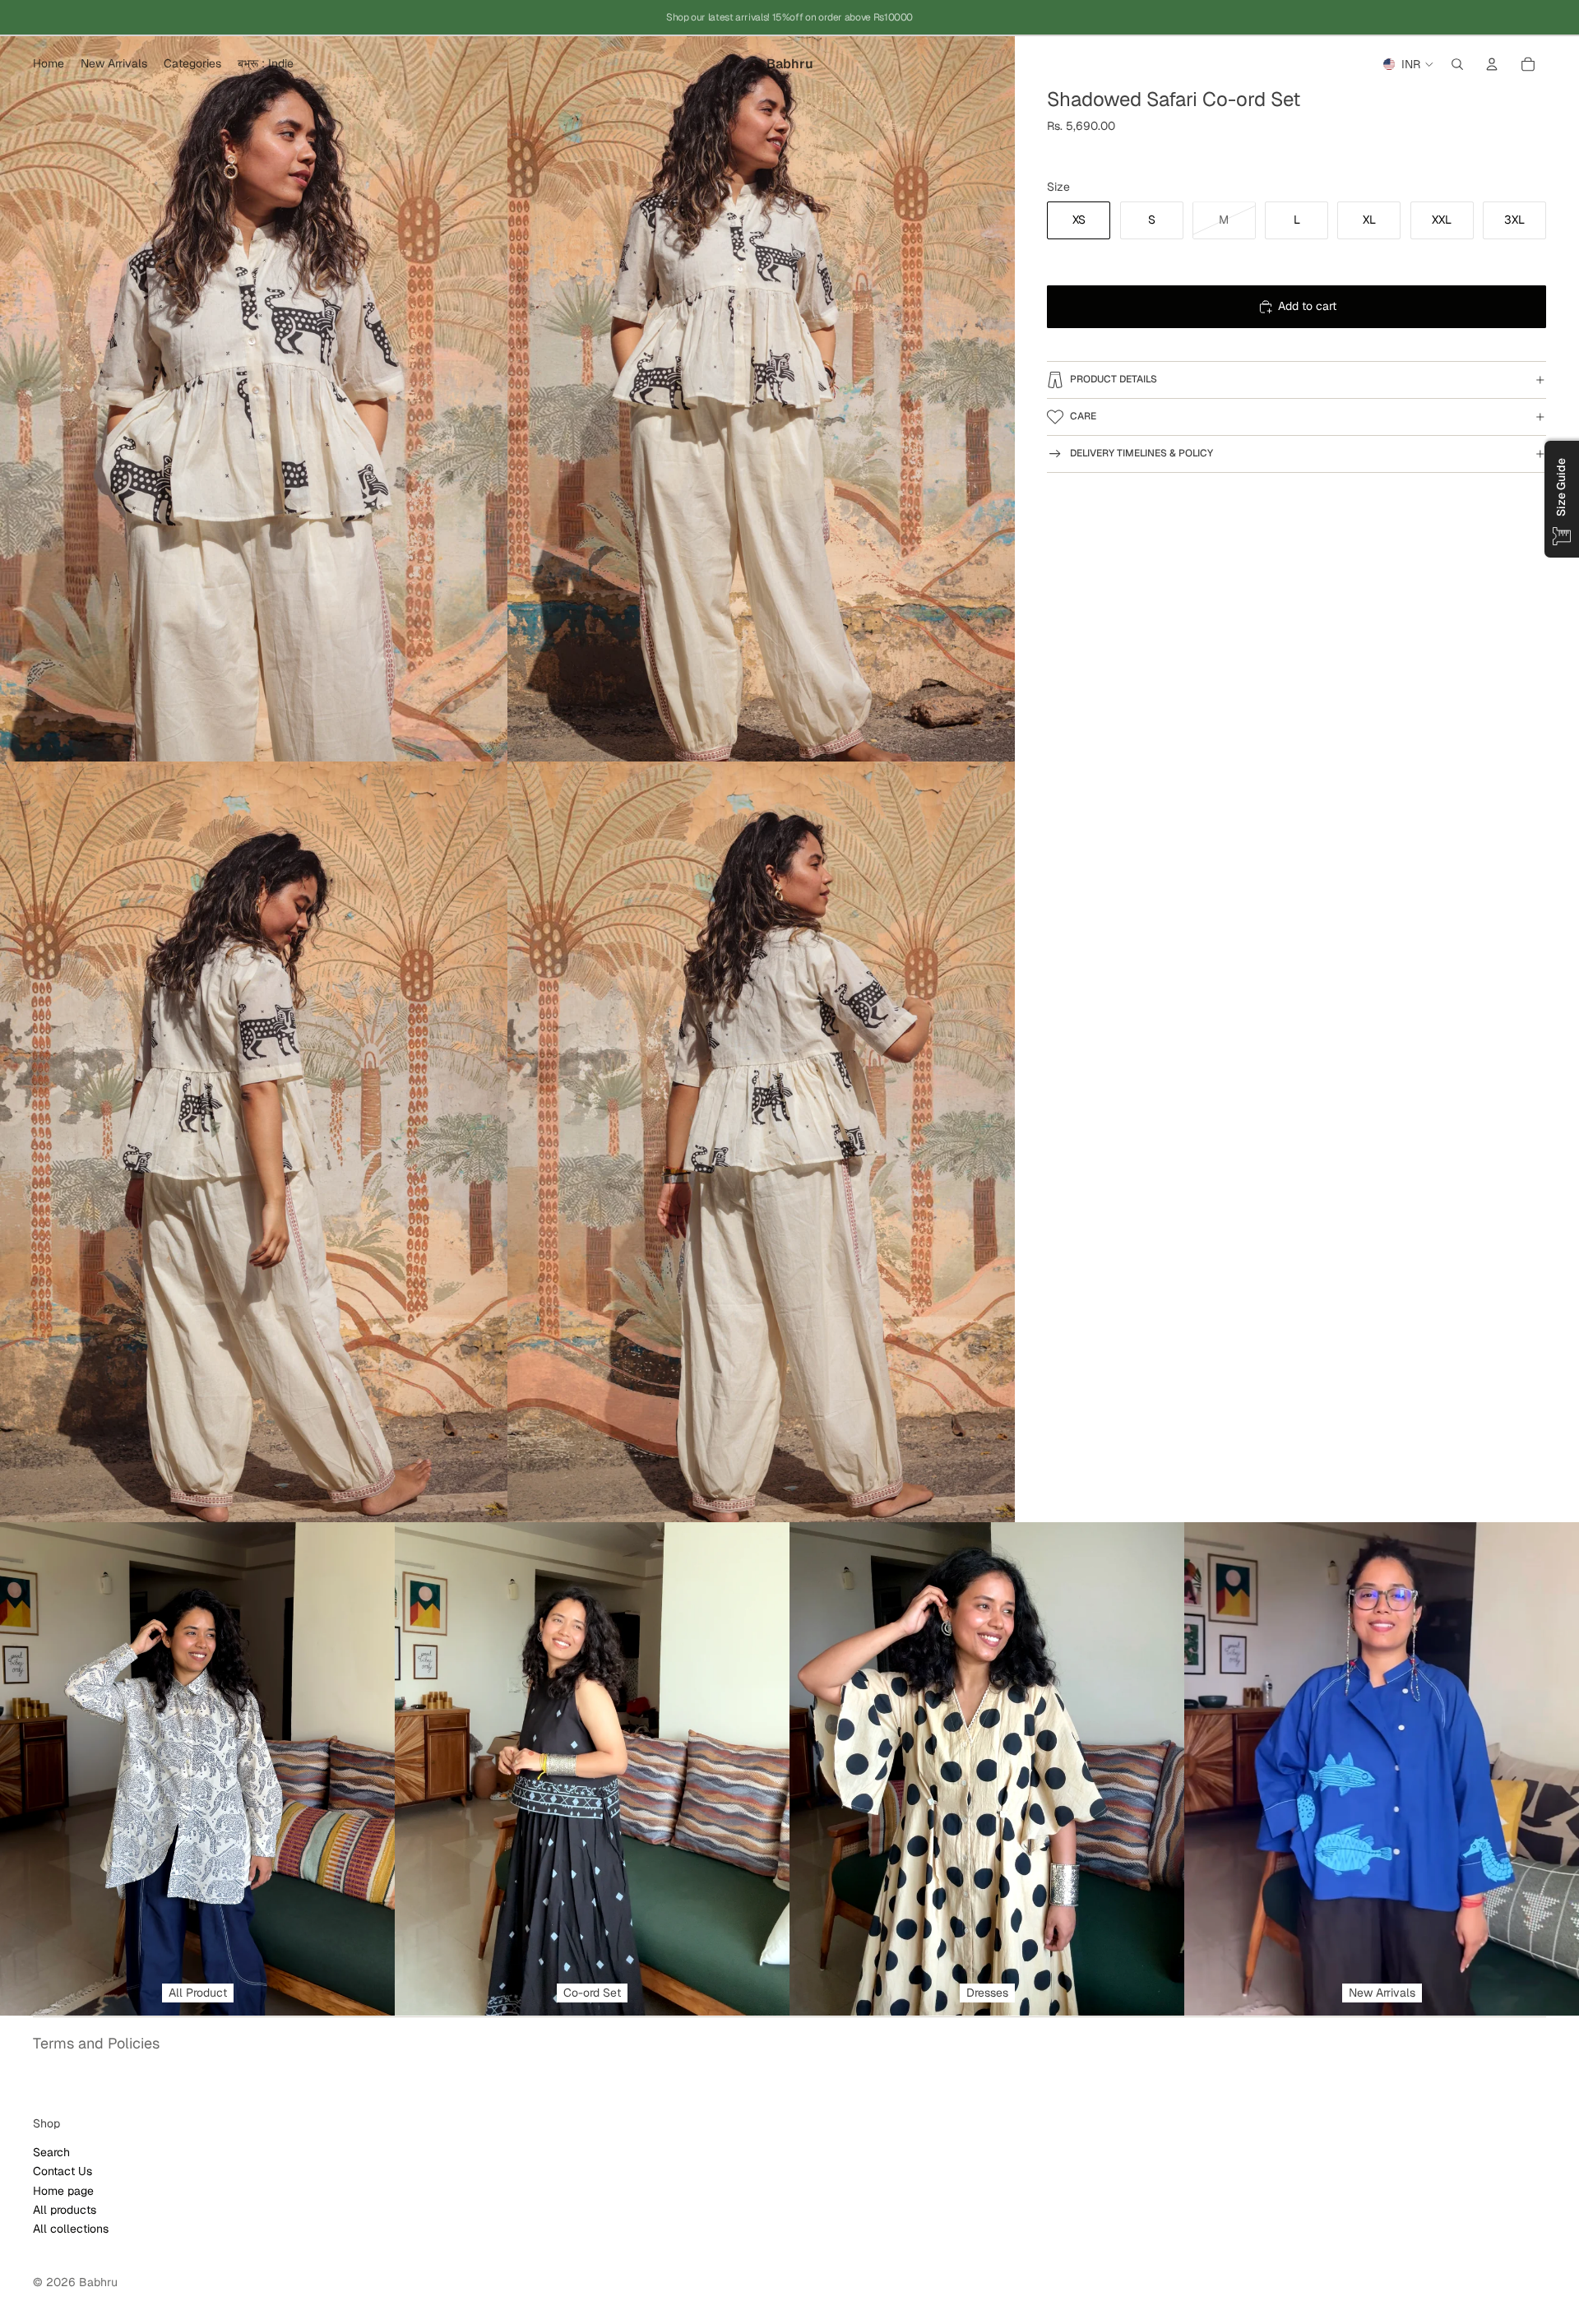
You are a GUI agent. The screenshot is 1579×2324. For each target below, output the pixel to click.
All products (65, 2210)
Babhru (98, 2282)
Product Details (1114, 379)
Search (51, 2151)
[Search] (1457, 64)
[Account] (1492, 64)
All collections (71, 2229)
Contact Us (63, 2171)
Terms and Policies (96, 2043)
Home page (63, 2190)
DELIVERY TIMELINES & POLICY (1141, 453)
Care (1083, 416)
